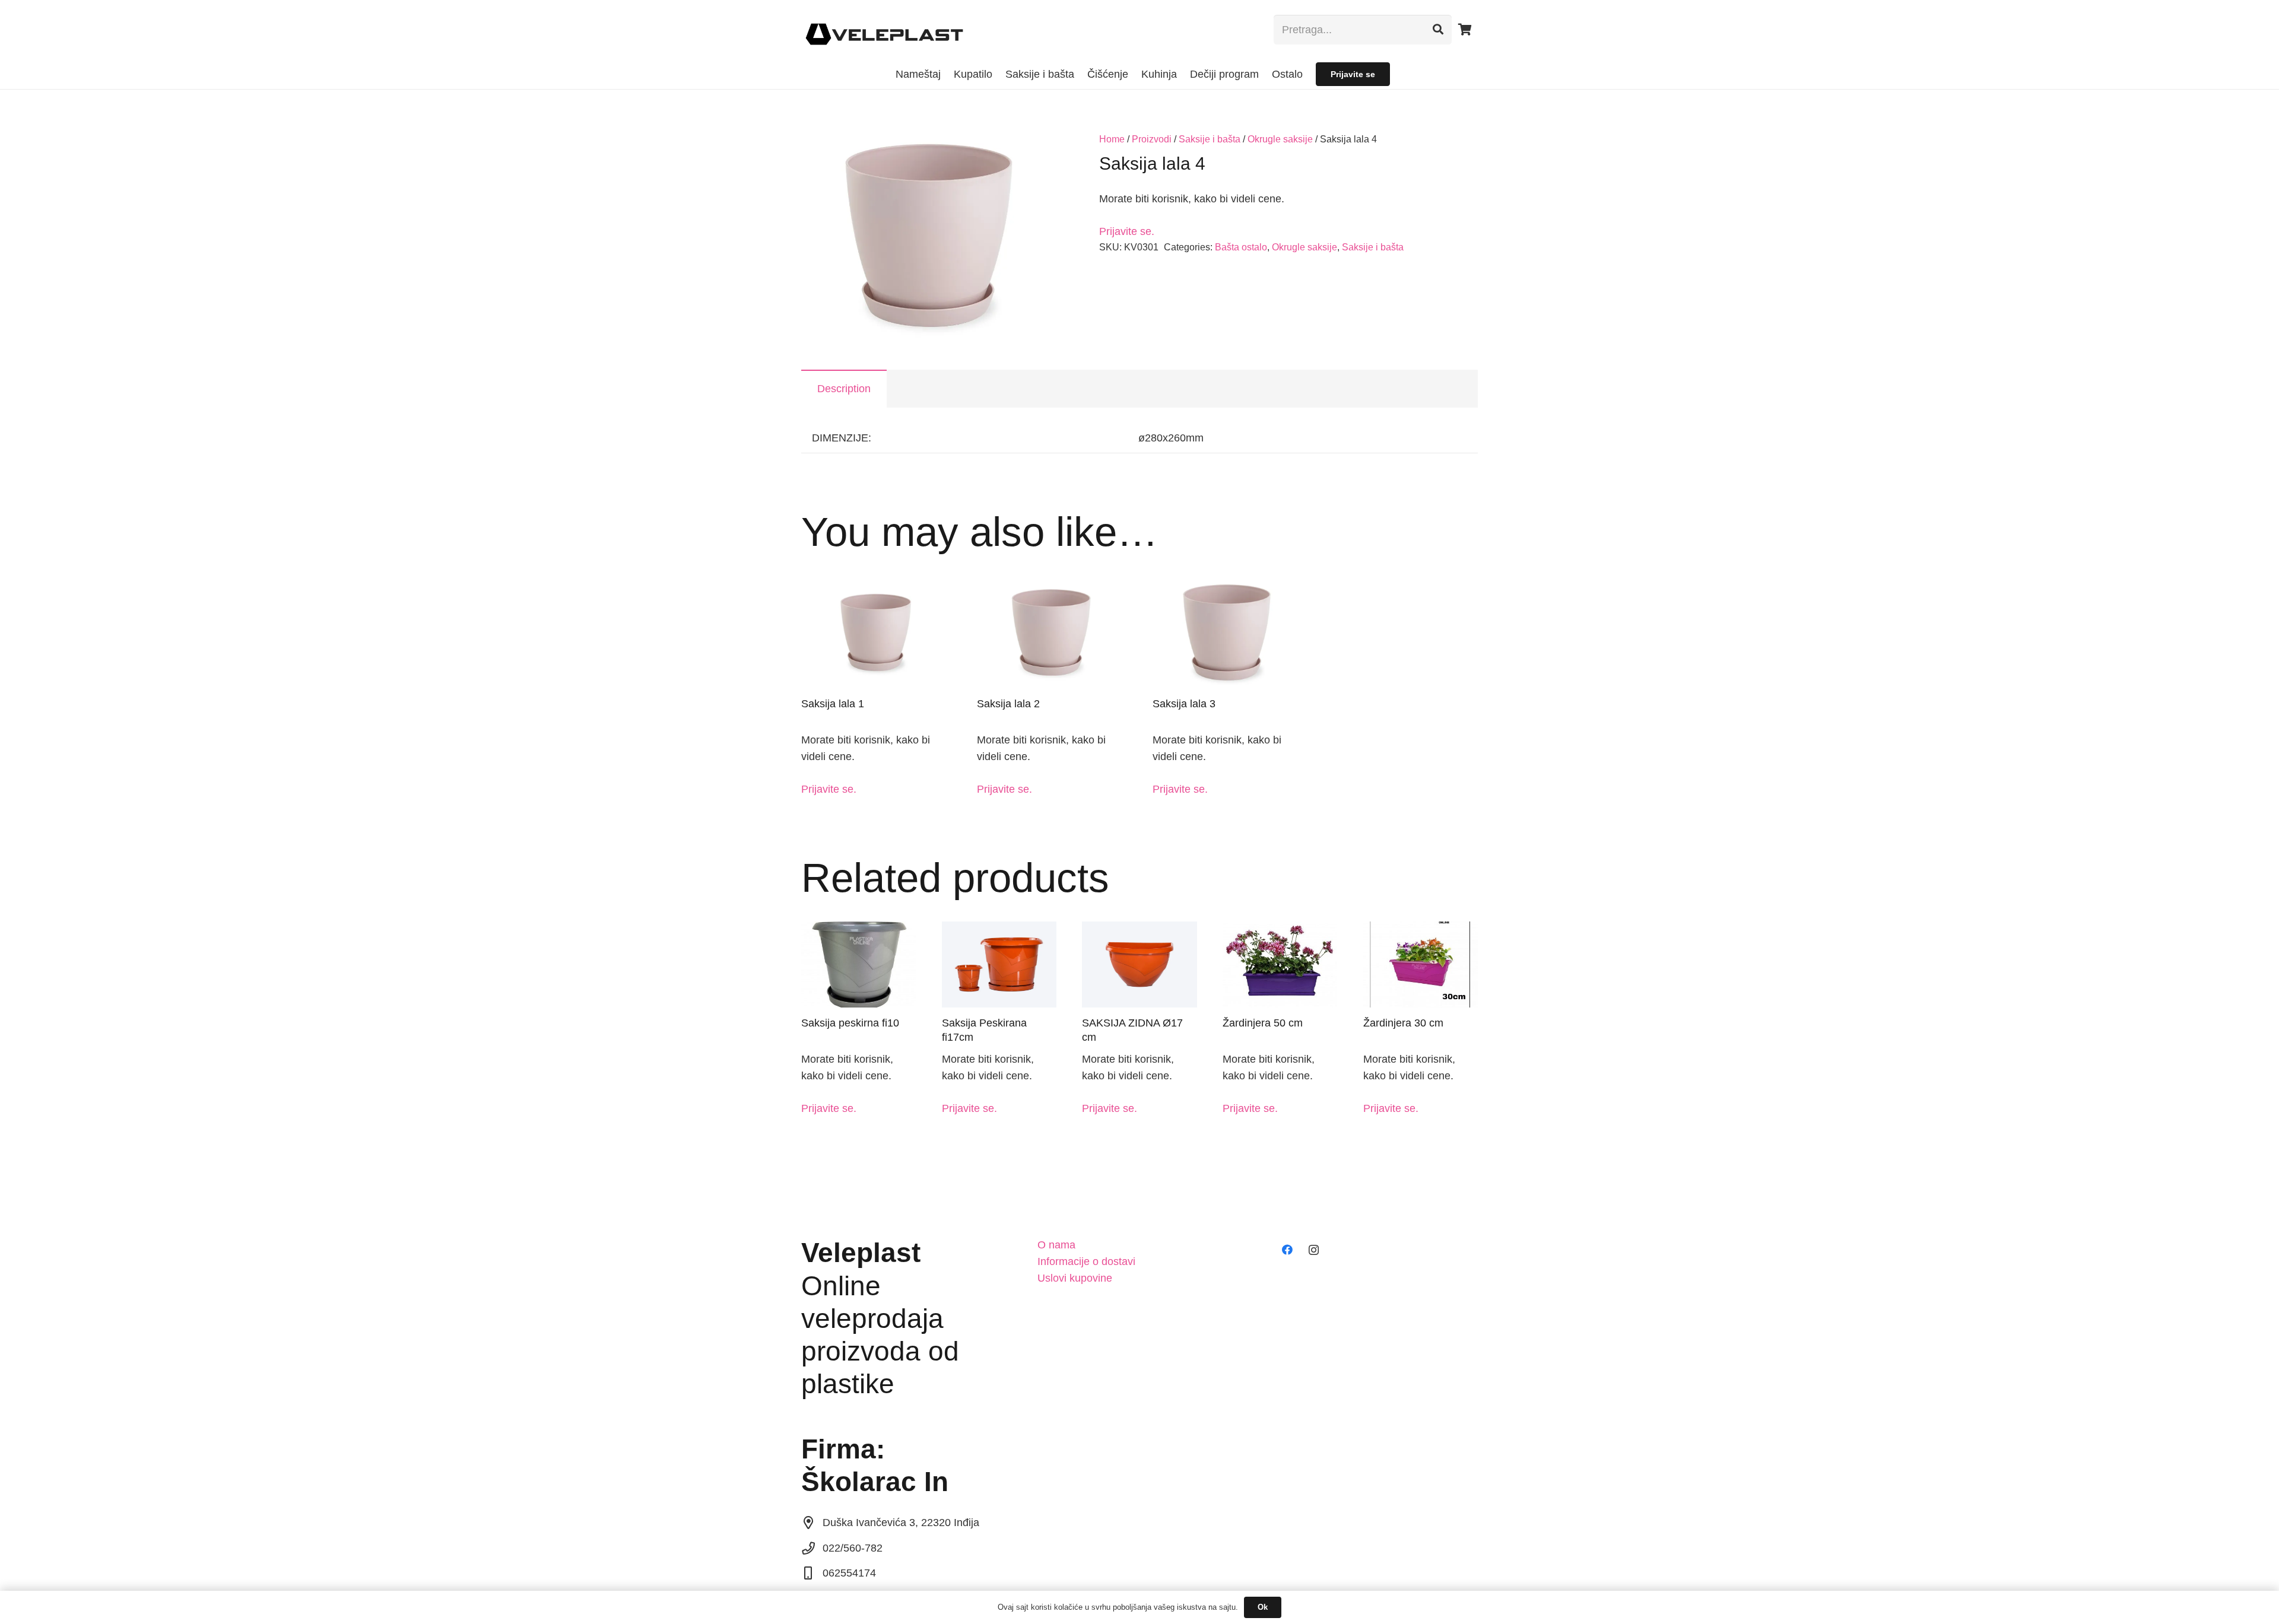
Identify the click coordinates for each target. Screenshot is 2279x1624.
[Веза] (884, 30)
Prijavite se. (1127, 231)
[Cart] (1465, 30)
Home (1112, 139)
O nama (1056, 1245)
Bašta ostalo (1241, 247)
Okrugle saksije (1280, 139)
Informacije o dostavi (1086, 1261)
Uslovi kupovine (1075, 1278)
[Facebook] (1287, 1250)
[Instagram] (1314, 1250)
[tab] (844, 389)
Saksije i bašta (1210, 139)
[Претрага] (1438, 30)
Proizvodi (1152, 139)
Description (844, 389)
